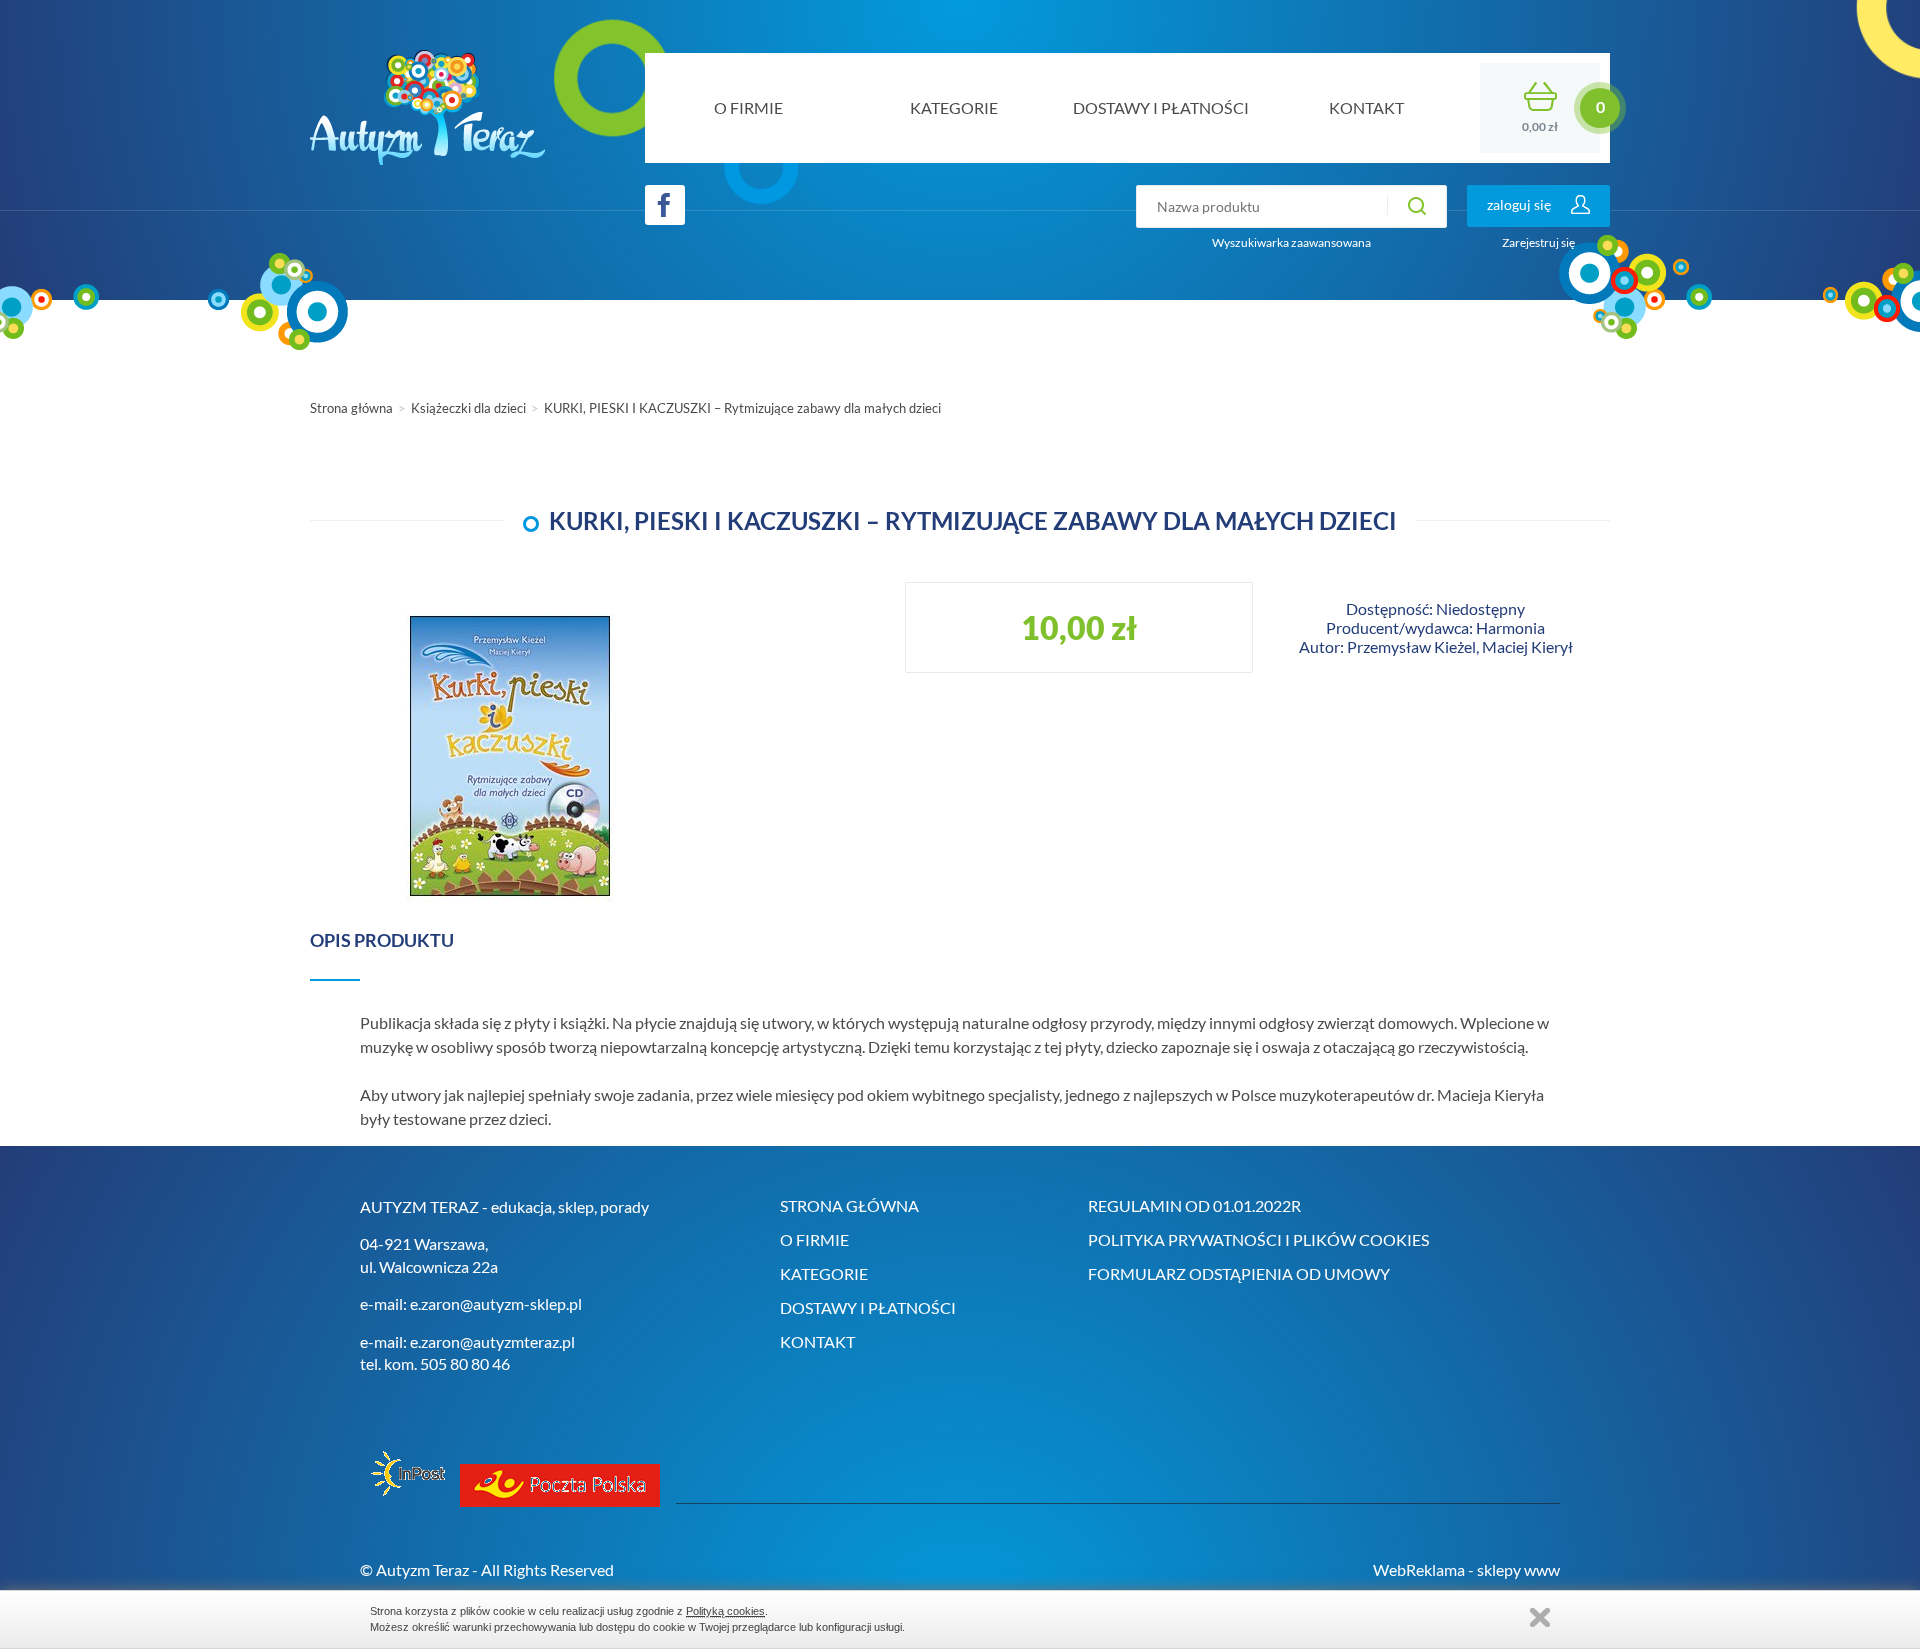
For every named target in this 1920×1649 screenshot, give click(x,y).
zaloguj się (1519, 204)
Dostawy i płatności (868, 1307)
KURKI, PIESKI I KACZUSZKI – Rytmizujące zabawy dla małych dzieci (742, 408)
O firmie (814, 1239)
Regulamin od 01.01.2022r (1194, 1205)
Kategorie (824, 1273)
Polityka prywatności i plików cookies (1258, 1239)
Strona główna (351, 408)
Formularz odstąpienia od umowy (1239, 1273)
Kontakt (817, 1341)
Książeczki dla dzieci (468, 408)
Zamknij (1540, 1617)
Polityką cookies (725, 1611)
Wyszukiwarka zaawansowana (1291, 242)
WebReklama (1419, 1569)
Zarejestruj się (1538, 242)
